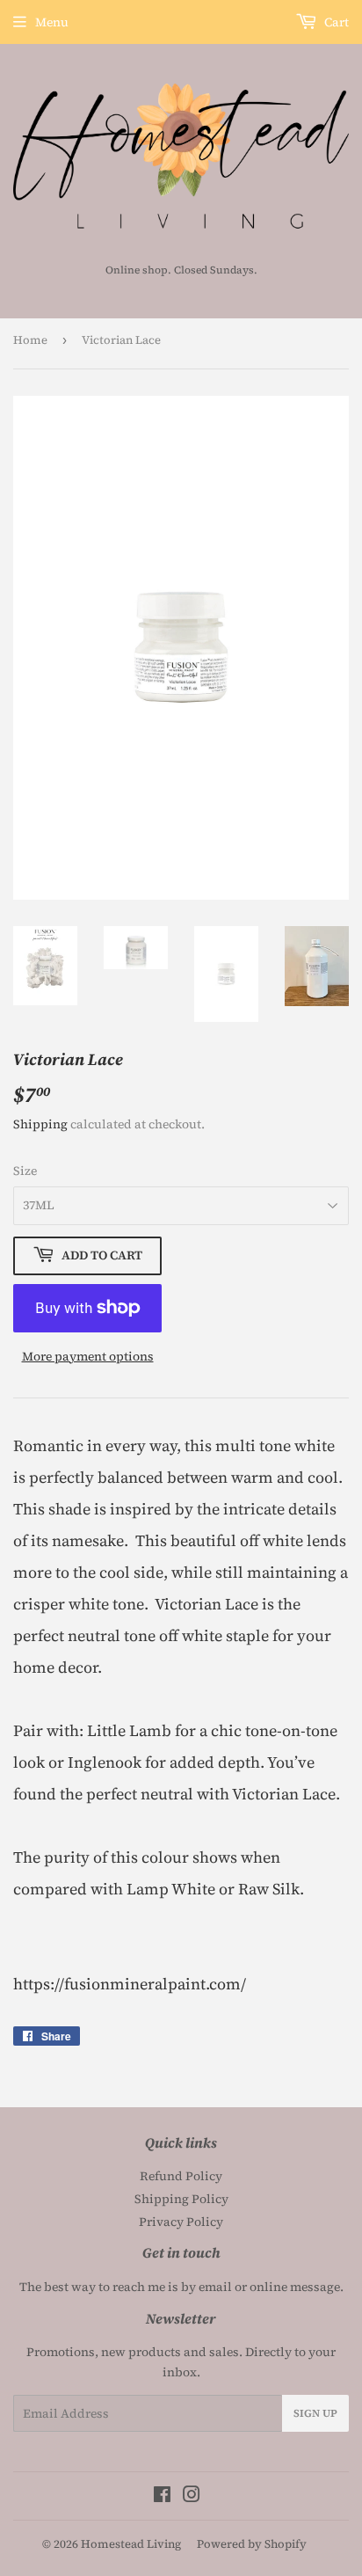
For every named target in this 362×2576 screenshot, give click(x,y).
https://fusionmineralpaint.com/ (130, 1984)
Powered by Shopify (252, 2544)
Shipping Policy (181, 2199)
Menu (52, 22)
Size (25, 1171)
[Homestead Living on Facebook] (162, 2497)
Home (30, 340)
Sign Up (315, 2413)
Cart (335, 22)
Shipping (40, 1124)
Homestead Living (131, 2544)
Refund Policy (181, 2176)
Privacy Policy (181, 2222)
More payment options (88, 1356)
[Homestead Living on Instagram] (192, 2497)
